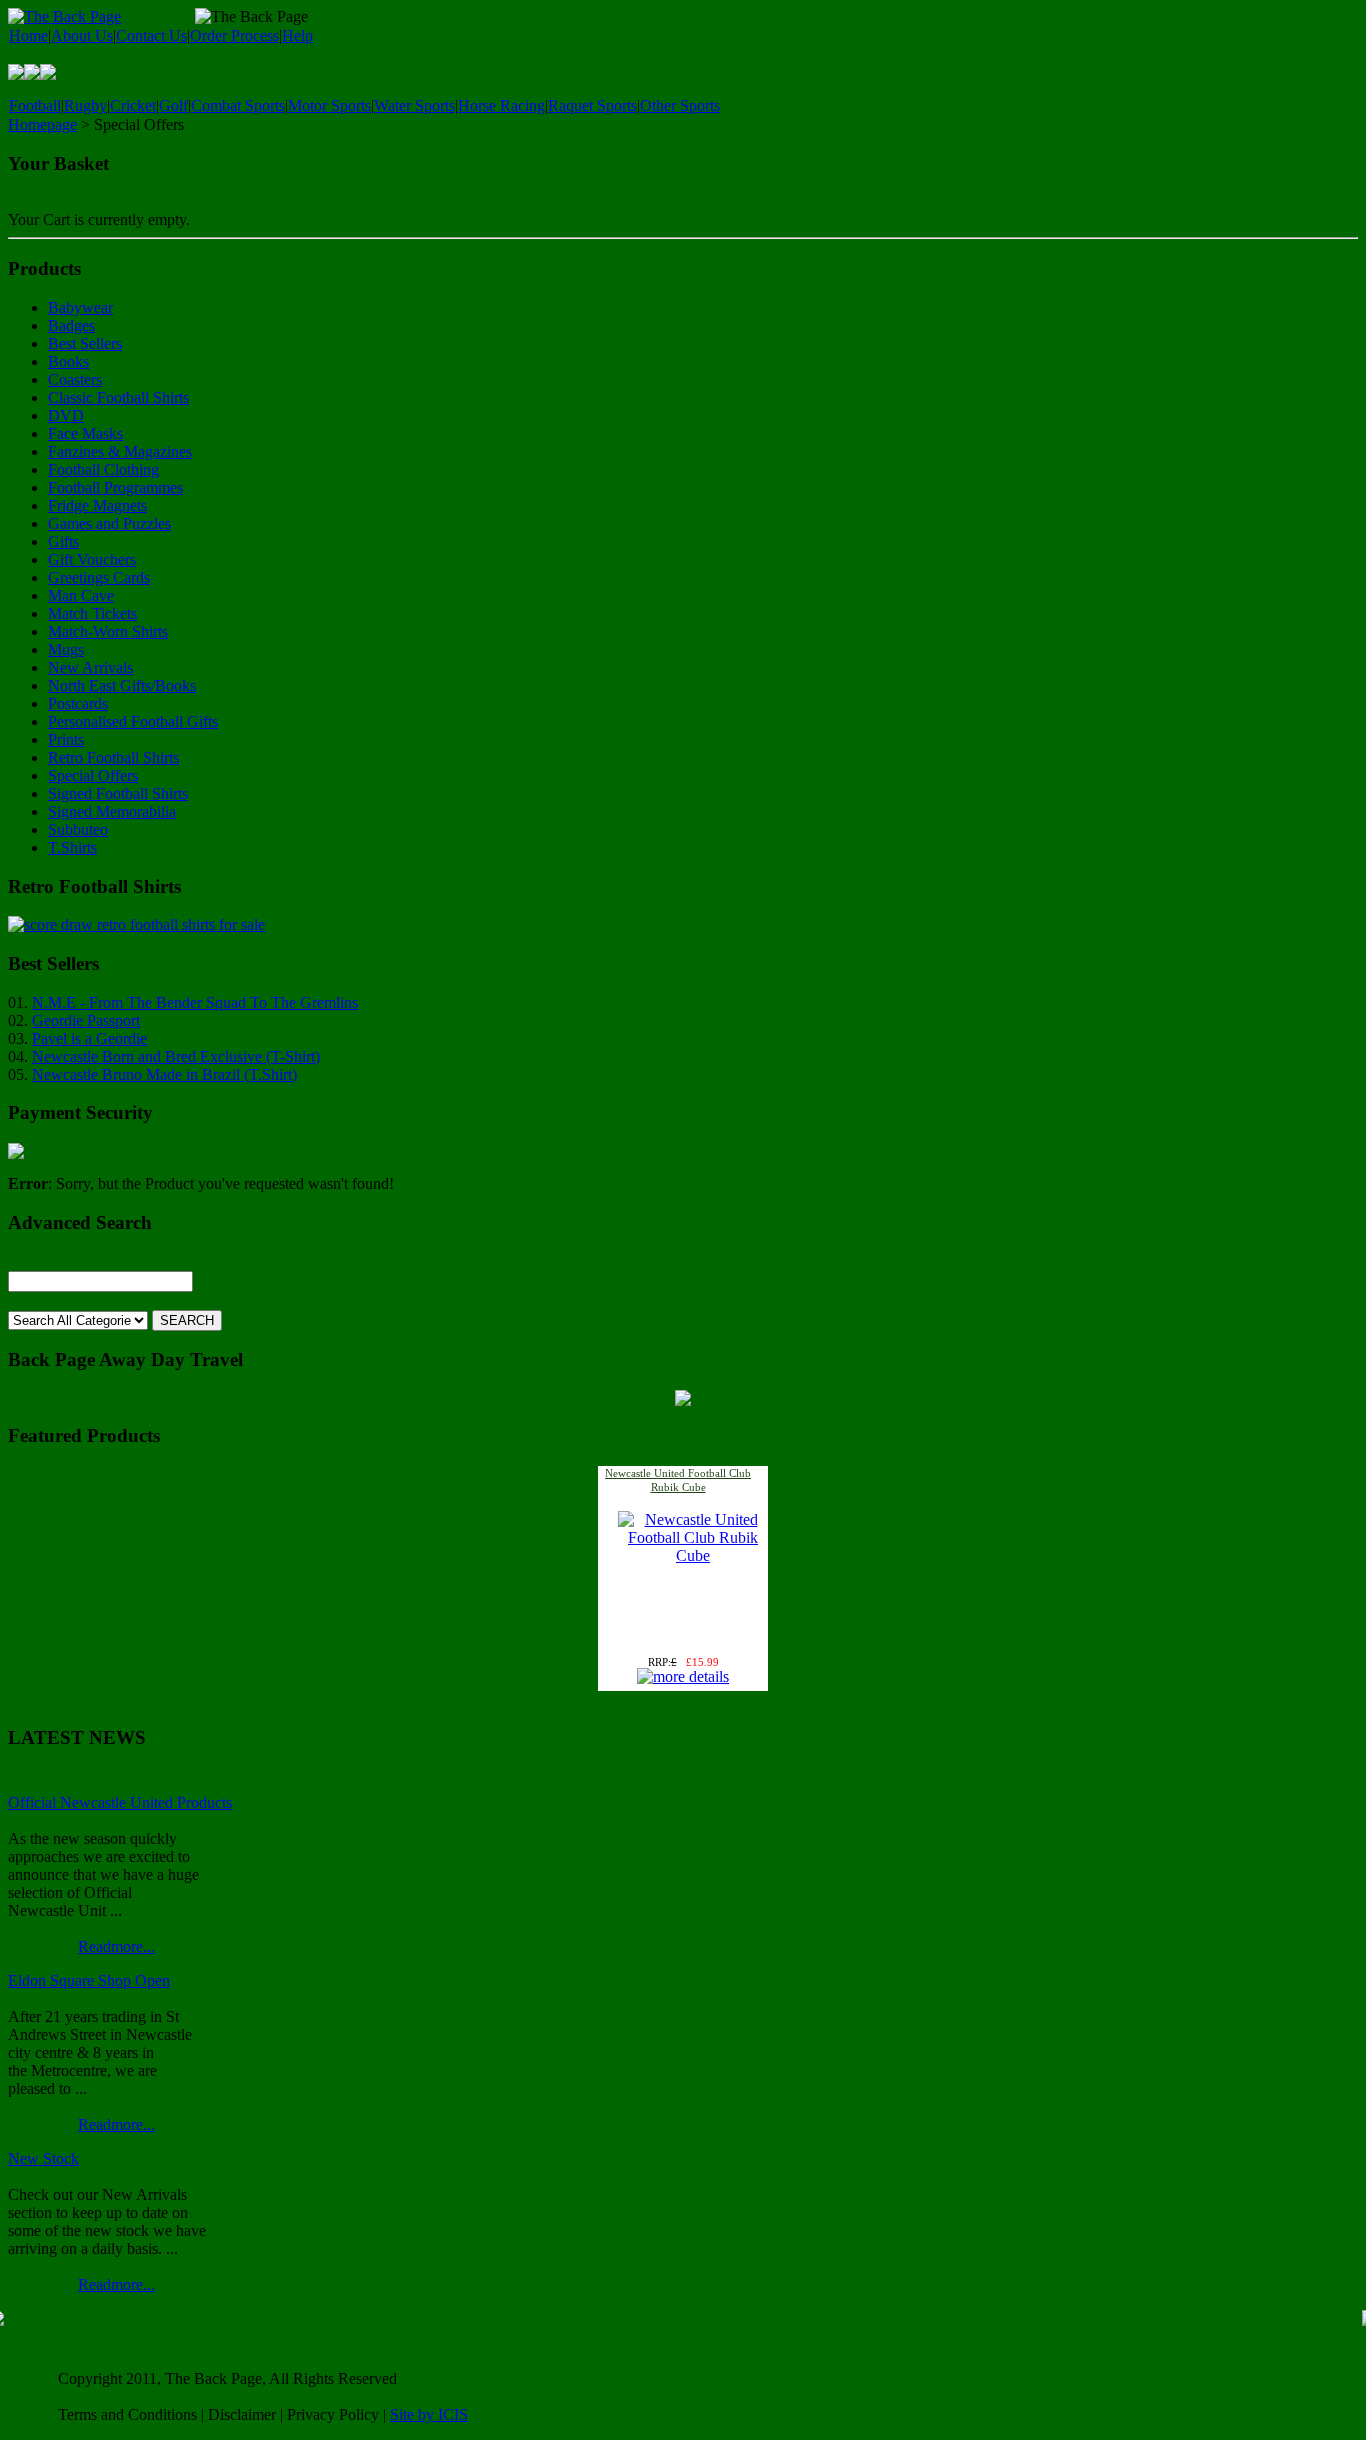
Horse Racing (501, 105)
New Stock (43, 2158)
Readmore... (116, 1946)
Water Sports (414, 105)
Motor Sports (329, 105)
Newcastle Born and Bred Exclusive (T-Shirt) (176, 1056)
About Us (82, 35)
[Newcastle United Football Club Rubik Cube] (693, 1555)
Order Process (234, 35)
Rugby (85, 105)
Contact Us (151, 35)
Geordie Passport (86, 1020)
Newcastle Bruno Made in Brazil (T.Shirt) (164, 1074)
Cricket (133, 105)
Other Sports (680, 105)
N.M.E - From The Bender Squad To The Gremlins (195, 1002)
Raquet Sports (592, 105)
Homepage (42, 124)
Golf (173, 105)
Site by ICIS (429, 2414)
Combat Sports (238, 105)
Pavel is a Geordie (89, 1038)
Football (35, 105)
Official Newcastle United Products (120, 1802)
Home (28, 35)
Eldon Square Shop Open (89, 1980)
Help (297, 35)
